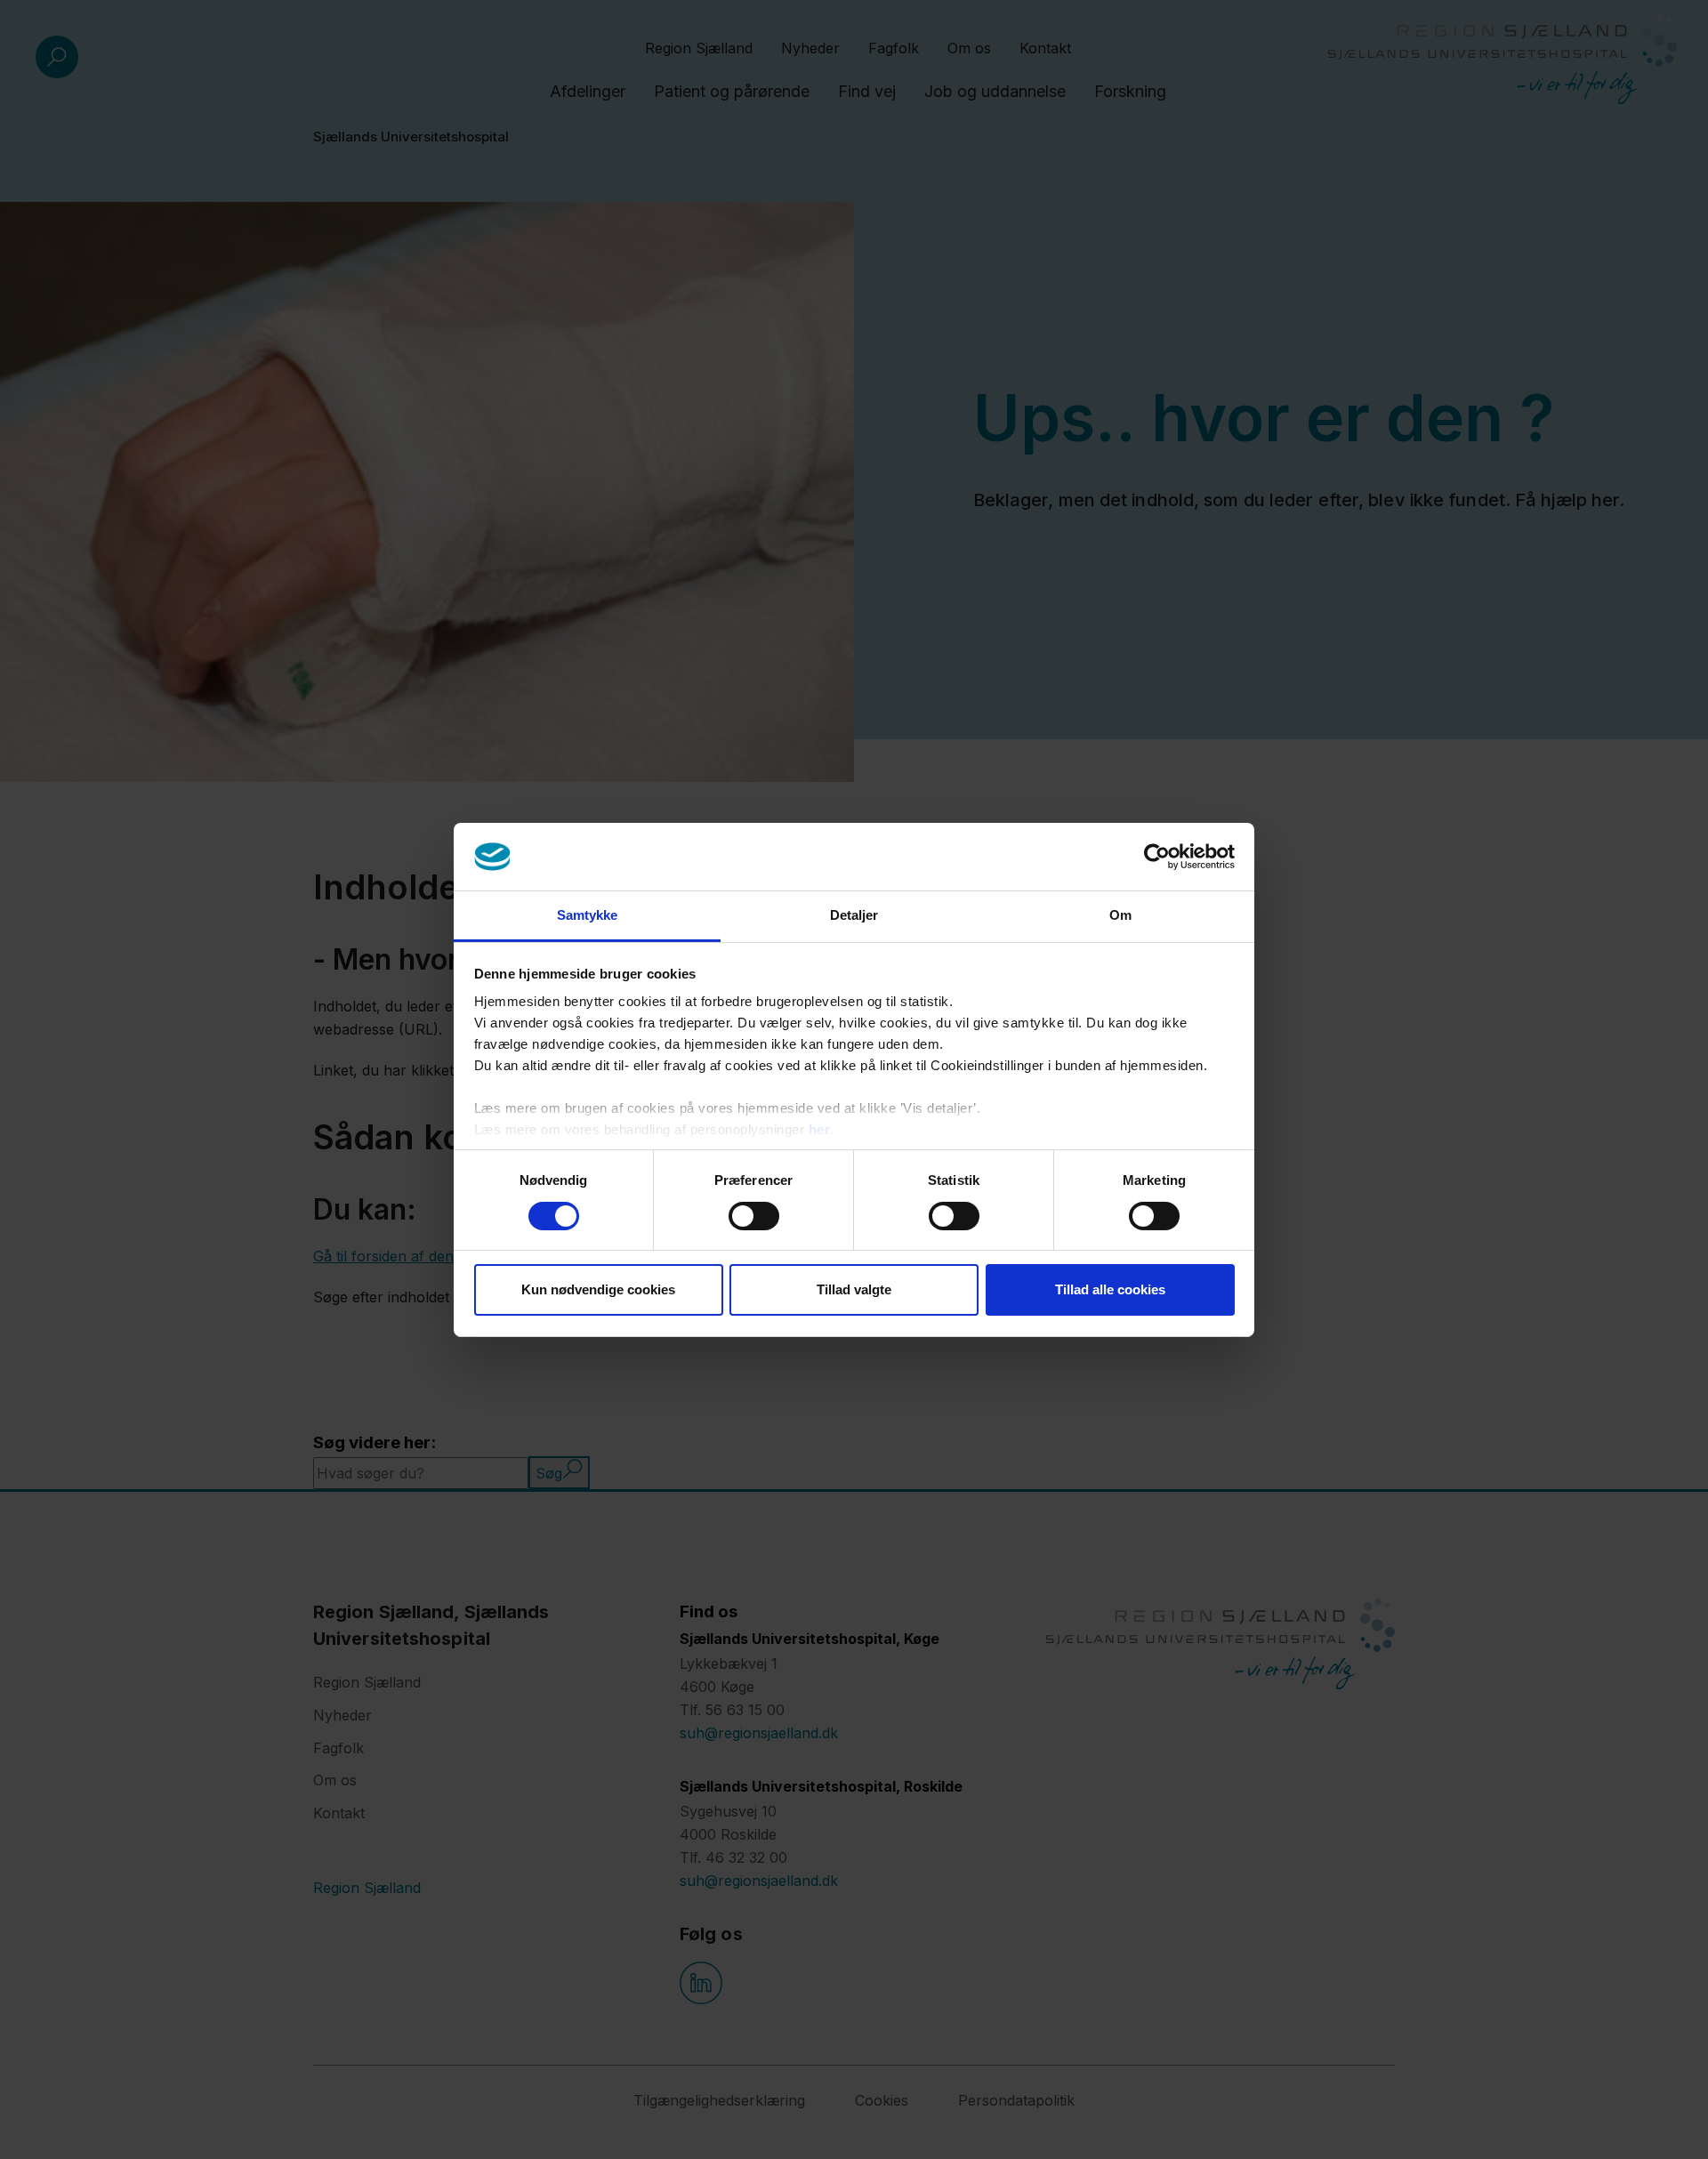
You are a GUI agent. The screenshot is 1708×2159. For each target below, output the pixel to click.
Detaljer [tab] (854, 915)
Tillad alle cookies (1110, 1289)
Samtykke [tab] (588, 915)
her (820, 1129)
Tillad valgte (854, 1289)
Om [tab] (1120, 915)
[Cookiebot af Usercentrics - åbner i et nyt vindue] (1157, 857)
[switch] (754, 1216)
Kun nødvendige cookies (598, 1289)
